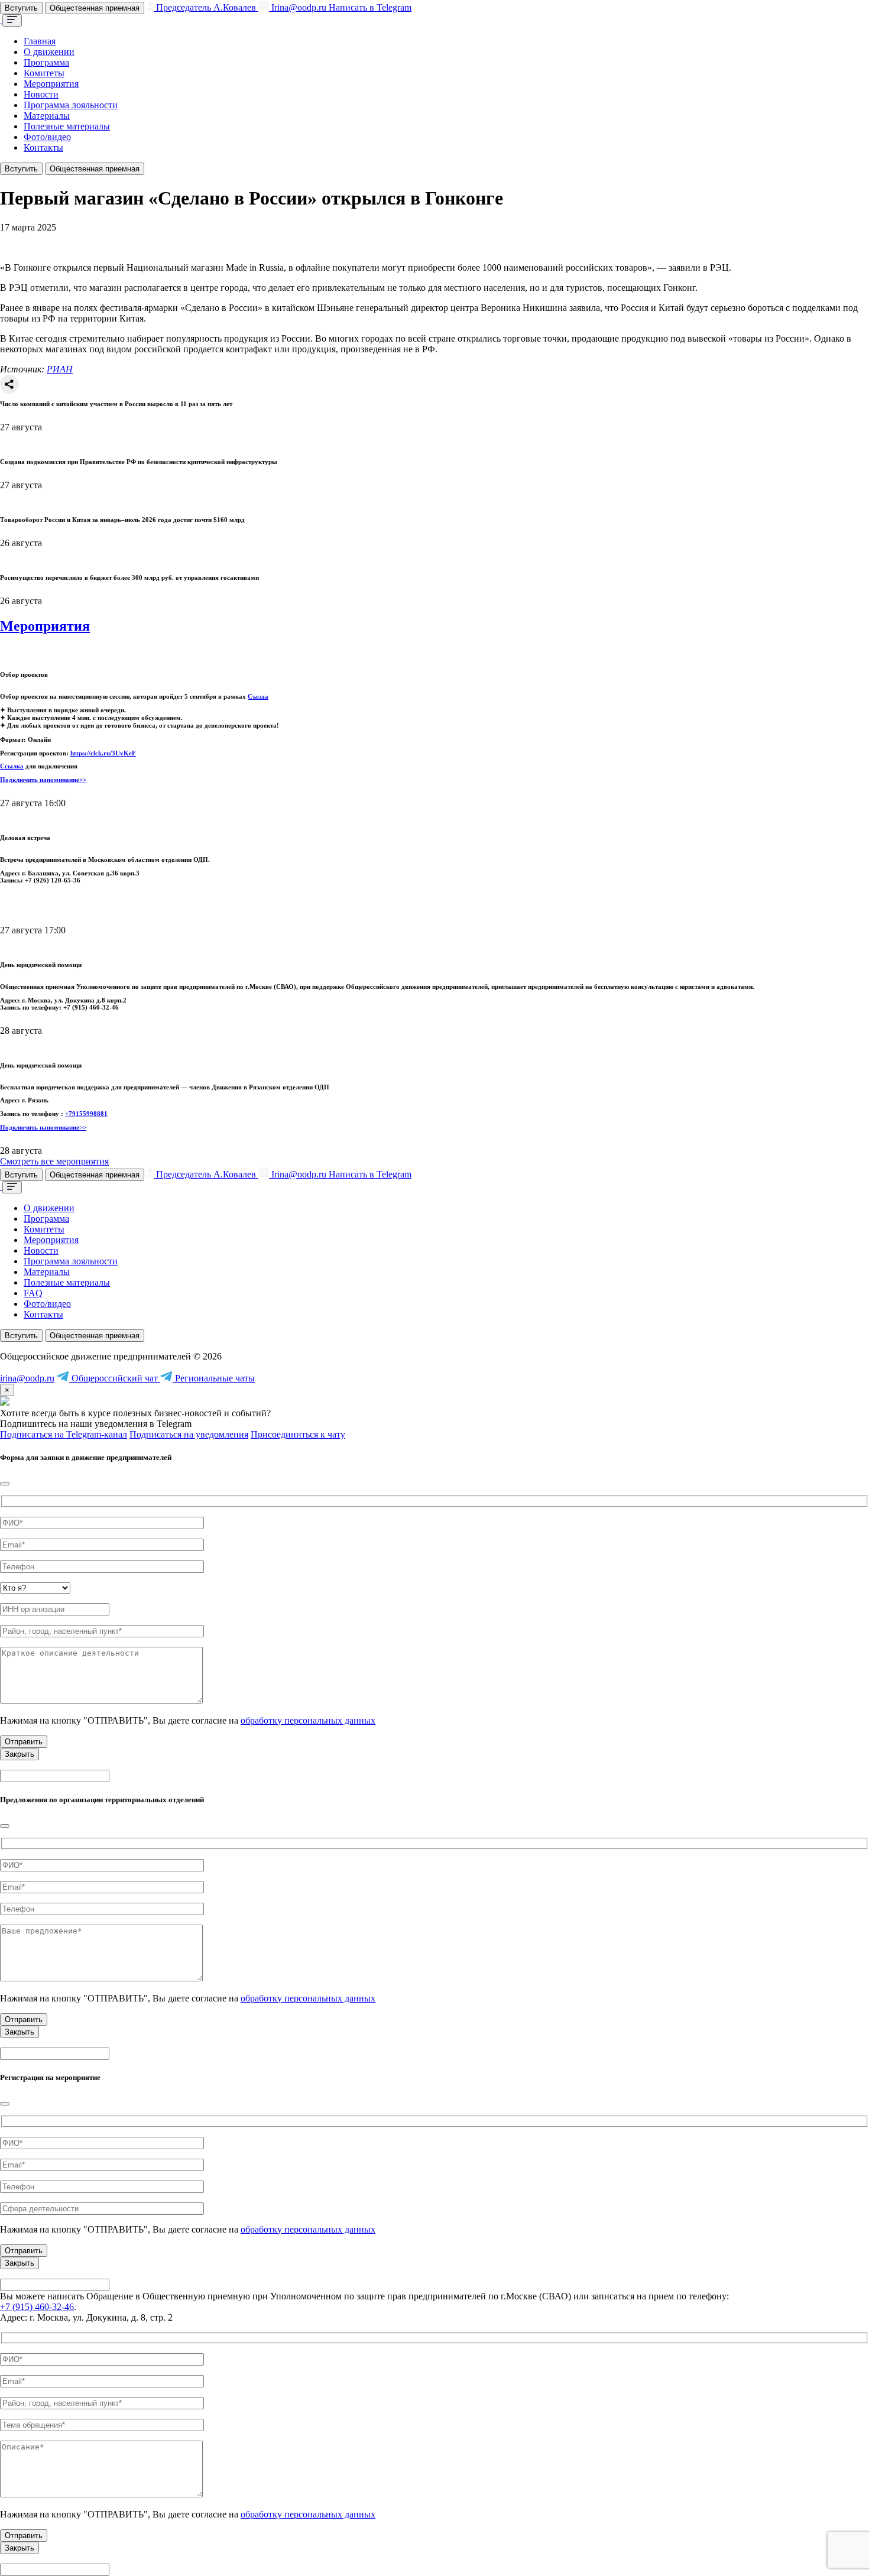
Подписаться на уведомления (189, 1434)
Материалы (47, 116)
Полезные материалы (67, 126)
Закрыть (20, 1754)
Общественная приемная (95, 8)
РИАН (60, 369)
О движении (49, 52)
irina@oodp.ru (27, 1378)
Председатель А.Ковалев (206, 7)
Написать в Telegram (370, 7)
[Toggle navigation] (12, 20)
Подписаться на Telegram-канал (64, 1434)
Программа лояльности (71, 105)
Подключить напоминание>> (43, 780)
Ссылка (12, 766)
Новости (41, 94)
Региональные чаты (214, 1378)
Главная (40, 41)
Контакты (43, 147)
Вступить (21, 8)
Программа (46, 62)
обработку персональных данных (308, 1720)
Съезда (258, 696)
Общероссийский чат (115, 1378)
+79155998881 (86, 1114)
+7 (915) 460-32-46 (37, 2307)
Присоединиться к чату (298, 1434)
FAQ (33, 1293)
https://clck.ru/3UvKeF (103, 753)
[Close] (5, 1484)
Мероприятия (51, 84)
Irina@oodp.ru (299, 7)
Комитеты (44, 73)
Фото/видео (47, 137)
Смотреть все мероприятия (54, 1161)
